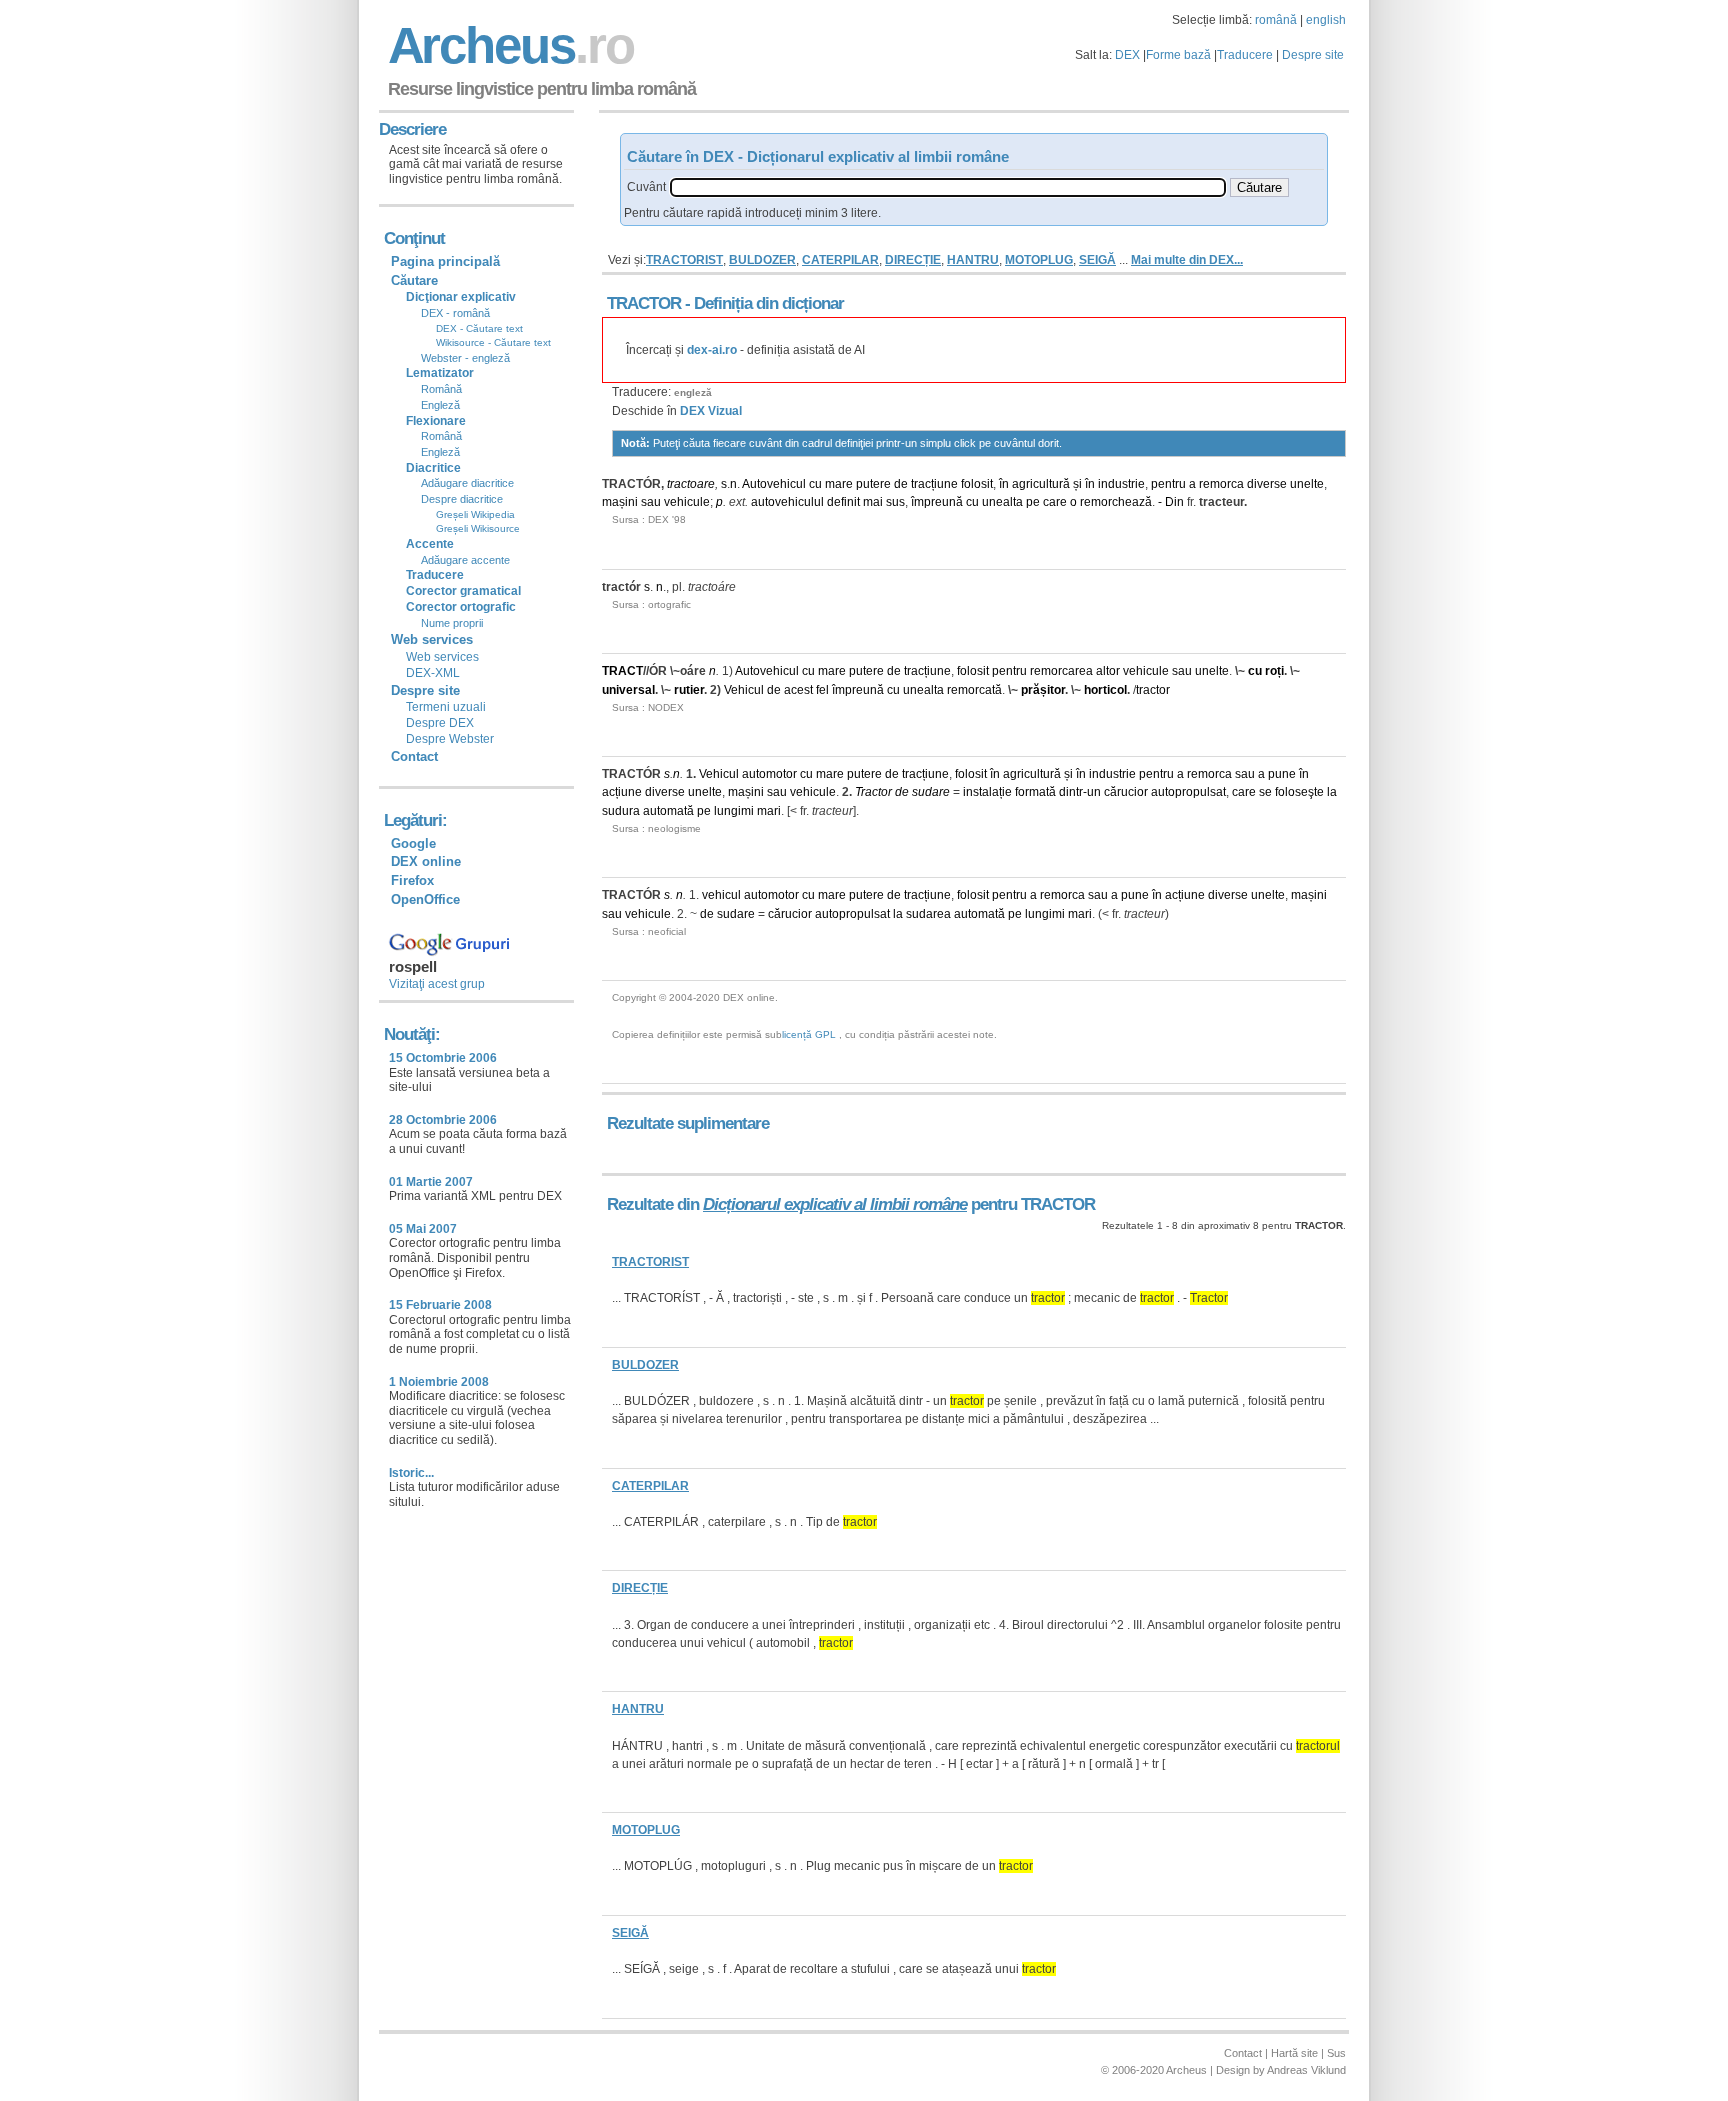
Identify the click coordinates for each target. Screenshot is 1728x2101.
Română (441, 389)
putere (873, 484)
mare (839, 484)
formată (1035, 792)
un (1094, 792)
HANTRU (973, 260)
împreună (937, 502)
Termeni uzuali (446, 707)
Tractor (873, 792)
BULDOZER (762, 260)
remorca (1221, 484)
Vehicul (744, 690)
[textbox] (948, 187)
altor (1108, 671)
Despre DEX (440, 723)
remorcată (974, 690)
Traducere (1245, 55)
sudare (931, 792)
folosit (977, 484)
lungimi (734, 811)
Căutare (414, 280)
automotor (769, 774)
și (1077, 484)
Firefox (412, 880)
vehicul (721, 895)
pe (1033, 502)
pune (1282, 774)
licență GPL (809, 1034)
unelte (1307, 484)
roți (1274, 671)
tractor (1153, 690)
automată (668, 811)
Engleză (440, 405)
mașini (620, 502)
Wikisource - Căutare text (493, 342)
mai (873, 502)
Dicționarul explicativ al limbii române (835, 1204)
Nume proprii (452, 623)
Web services (442, 657)
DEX (1127, 55)
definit (843, 502)
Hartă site (1294, 2053)
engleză (693, 392)
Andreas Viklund (1306, 2070)
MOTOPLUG (1039, 260)
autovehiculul (787, 502)
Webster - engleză (465, 358)
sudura (621, 811)
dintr (1071, 792)
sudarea (928, 914)
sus (895, 502)
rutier (689, 690)
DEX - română (455, 313)
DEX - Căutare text (479, 328)
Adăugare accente (465, 560)
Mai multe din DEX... (1187, 260)
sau (651, 502)
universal (628, 690)
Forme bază (1178, 55)
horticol (1105, 690)
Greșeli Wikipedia (475, 514)
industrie (1121, 484)
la (1332, 792)
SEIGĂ (1097, 260)
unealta (1002, 502)
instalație (987, 792)
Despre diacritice (462, 499)
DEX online (426, 861)
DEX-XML (433, 673)
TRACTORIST (684, 260)
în (1004, 484)
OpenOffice (425, 899)
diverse (1267, 484)
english (1326, 20)
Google (413, 843)
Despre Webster (450, 739)
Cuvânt (646, 187)
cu (815, 484)
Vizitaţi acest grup (437, 984)
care (1055, 502)
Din (1174, 502)
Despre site (1313, 55)
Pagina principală (445, 261)
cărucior (1126, 792)
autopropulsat (1188, 792)
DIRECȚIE (913, 260)
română (1276, 20)
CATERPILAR (840, 260)
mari (769, 811)
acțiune (622, 792)
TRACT (622, 671)
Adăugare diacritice (467, 483)
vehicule (687, 502)
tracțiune (934, 484)
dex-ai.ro (712, 350)
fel (822, 690)
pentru (1168, 484)
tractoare (691, 484)
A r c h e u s (508, 45)
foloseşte (1299, 792)
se (1265, 792)
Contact (414, 756)
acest (798, 690)
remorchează (1116, 502)
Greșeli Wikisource (478, 528)
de (901, 484)
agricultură (1041, 484)
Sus (1336, 2053)
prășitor (1043, 690)
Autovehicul (774, 484)
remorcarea (1061, 671)
